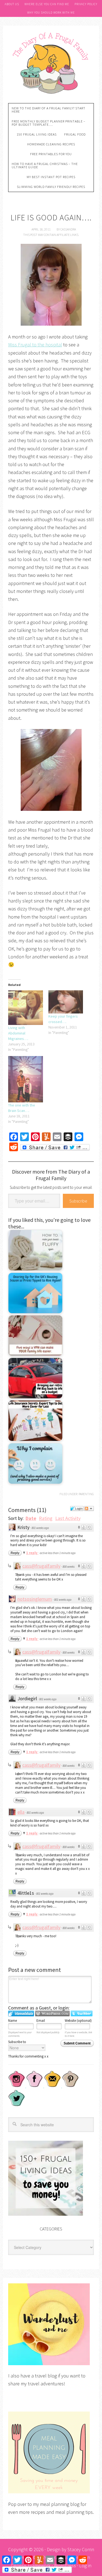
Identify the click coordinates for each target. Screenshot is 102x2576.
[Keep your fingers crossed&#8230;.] (66, 1002)
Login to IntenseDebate (21, 2013)
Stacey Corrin (81, 2549)
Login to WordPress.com (52, 2013)
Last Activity (68, 1518)
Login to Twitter (82, 2013)
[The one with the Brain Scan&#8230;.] (26, 1079)
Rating (46, 1518)
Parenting (86, 1494)
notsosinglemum (35, 1599)
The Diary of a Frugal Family (51, 62)
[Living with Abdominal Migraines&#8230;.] (26, 1008)
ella (21, 1812)
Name (13, 2021)
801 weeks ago (40, 1528)
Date (31, 1518)
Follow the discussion (89, 1509)
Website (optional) (78, 2021)
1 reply (32, 1553)
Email (41, 2021)
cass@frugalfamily (41, 1566)
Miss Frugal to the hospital (35, 345)
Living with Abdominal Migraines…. (18, 1033)
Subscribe (78, 1201)
